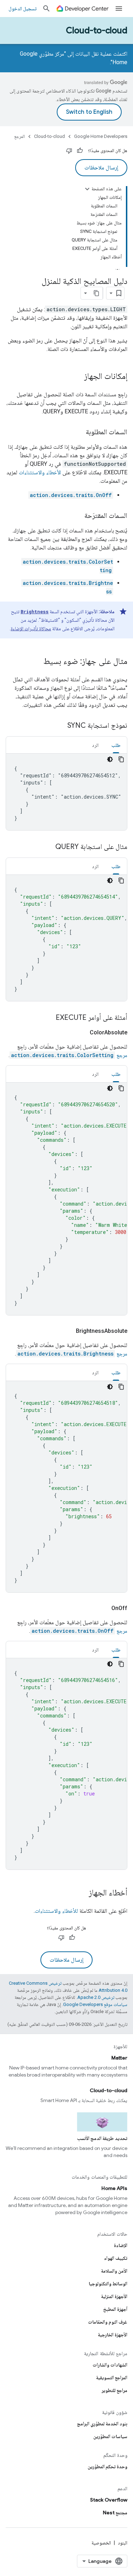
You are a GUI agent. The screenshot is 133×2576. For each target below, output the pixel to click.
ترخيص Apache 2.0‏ (96, 1997)
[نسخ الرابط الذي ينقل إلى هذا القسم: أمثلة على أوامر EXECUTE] (49, 1018)
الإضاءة (121, 2245)
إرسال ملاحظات (101, 168)
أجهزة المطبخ (115, 2309)
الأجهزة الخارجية (113, 2335)
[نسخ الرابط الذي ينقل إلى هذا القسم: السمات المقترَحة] (77, 516)
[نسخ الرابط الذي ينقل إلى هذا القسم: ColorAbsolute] (81, 1033)
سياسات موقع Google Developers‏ (95, 2004)
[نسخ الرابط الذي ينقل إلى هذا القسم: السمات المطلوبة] (79, 432)
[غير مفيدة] (69, 151)
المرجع (20, 136)
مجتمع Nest (115, 2513)
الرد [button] (95, 745)
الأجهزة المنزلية (114, 2296)
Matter (119, 2058)
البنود (123, 2543)
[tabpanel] (66, 792)
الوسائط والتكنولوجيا (108, 2284)
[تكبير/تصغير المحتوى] (87, 189)
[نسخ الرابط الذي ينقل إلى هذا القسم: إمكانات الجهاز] (77, 377)
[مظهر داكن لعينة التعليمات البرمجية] (110, 759)
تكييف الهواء (116, 2258)
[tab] (116, 745)
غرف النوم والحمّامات (108, 2322)
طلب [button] (116, 745)
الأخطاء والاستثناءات (40, 472)
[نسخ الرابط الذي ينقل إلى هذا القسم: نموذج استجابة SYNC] (60, 726)
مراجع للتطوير (115, 2390)
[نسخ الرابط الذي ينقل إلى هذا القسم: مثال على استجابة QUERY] (48, 847)
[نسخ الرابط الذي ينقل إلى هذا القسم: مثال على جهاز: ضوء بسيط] (36, 662)
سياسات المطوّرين (110, 2436)
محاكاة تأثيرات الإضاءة (31, 628)
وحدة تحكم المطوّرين (107, 2466)
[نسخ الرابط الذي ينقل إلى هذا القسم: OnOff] (103, 1608)
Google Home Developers (101, 136)
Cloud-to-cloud (97, 30)
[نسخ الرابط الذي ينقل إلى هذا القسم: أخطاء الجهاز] (82, 1893)
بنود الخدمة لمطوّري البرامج (102, 2424)
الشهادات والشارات (110, 2365)
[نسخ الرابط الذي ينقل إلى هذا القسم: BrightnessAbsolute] (67, 1331)
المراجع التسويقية (112, 2377)
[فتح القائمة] (119, 9)
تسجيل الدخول (23, 9)
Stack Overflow (109, 2500)
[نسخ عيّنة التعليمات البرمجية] (121, 759)
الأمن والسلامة (114, 2271)
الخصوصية (101, 2543)
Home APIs (114, 2188)
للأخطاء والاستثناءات (56, 1911)
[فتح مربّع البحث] (46, 9)
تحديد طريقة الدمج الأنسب (102, 2138)
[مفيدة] (80, 151)
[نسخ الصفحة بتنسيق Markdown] (96, 293)
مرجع (69, 1055)
